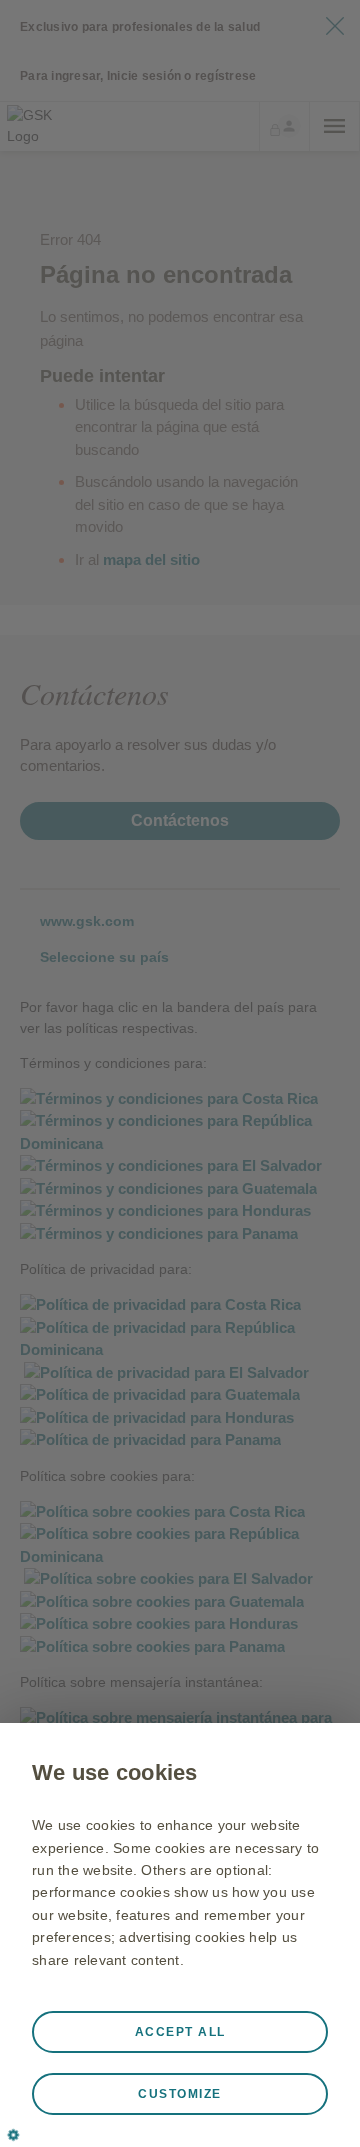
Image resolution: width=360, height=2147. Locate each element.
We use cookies (115, 1772)
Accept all (180, 2032)
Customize (180, 2094)
